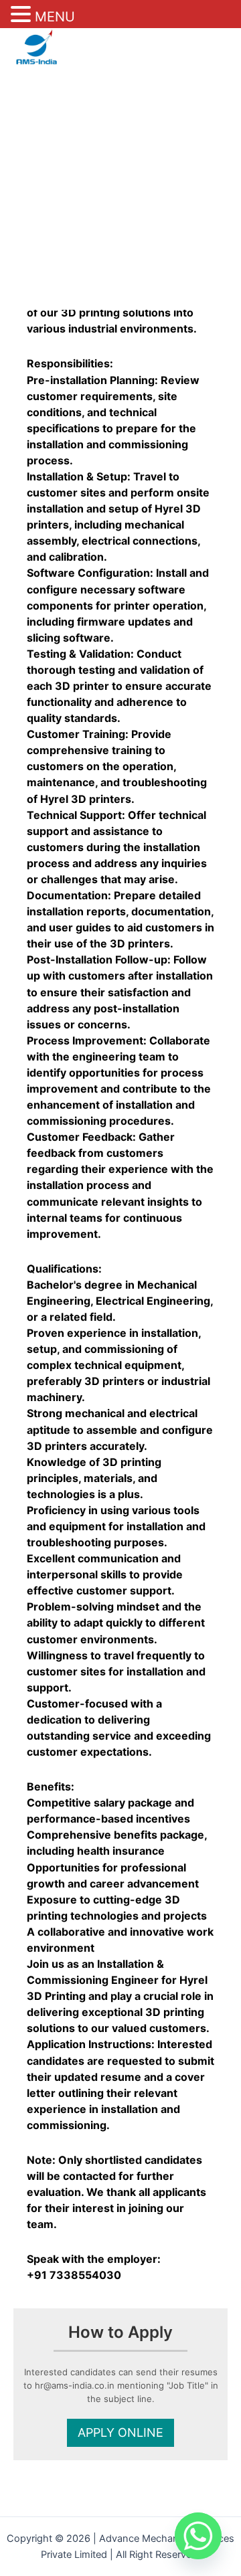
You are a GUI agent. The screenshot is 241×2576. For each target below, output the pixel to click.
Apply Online (120, 2432)
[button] (23, 15)
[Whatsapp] (198, 2536)
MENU (55, 17)
